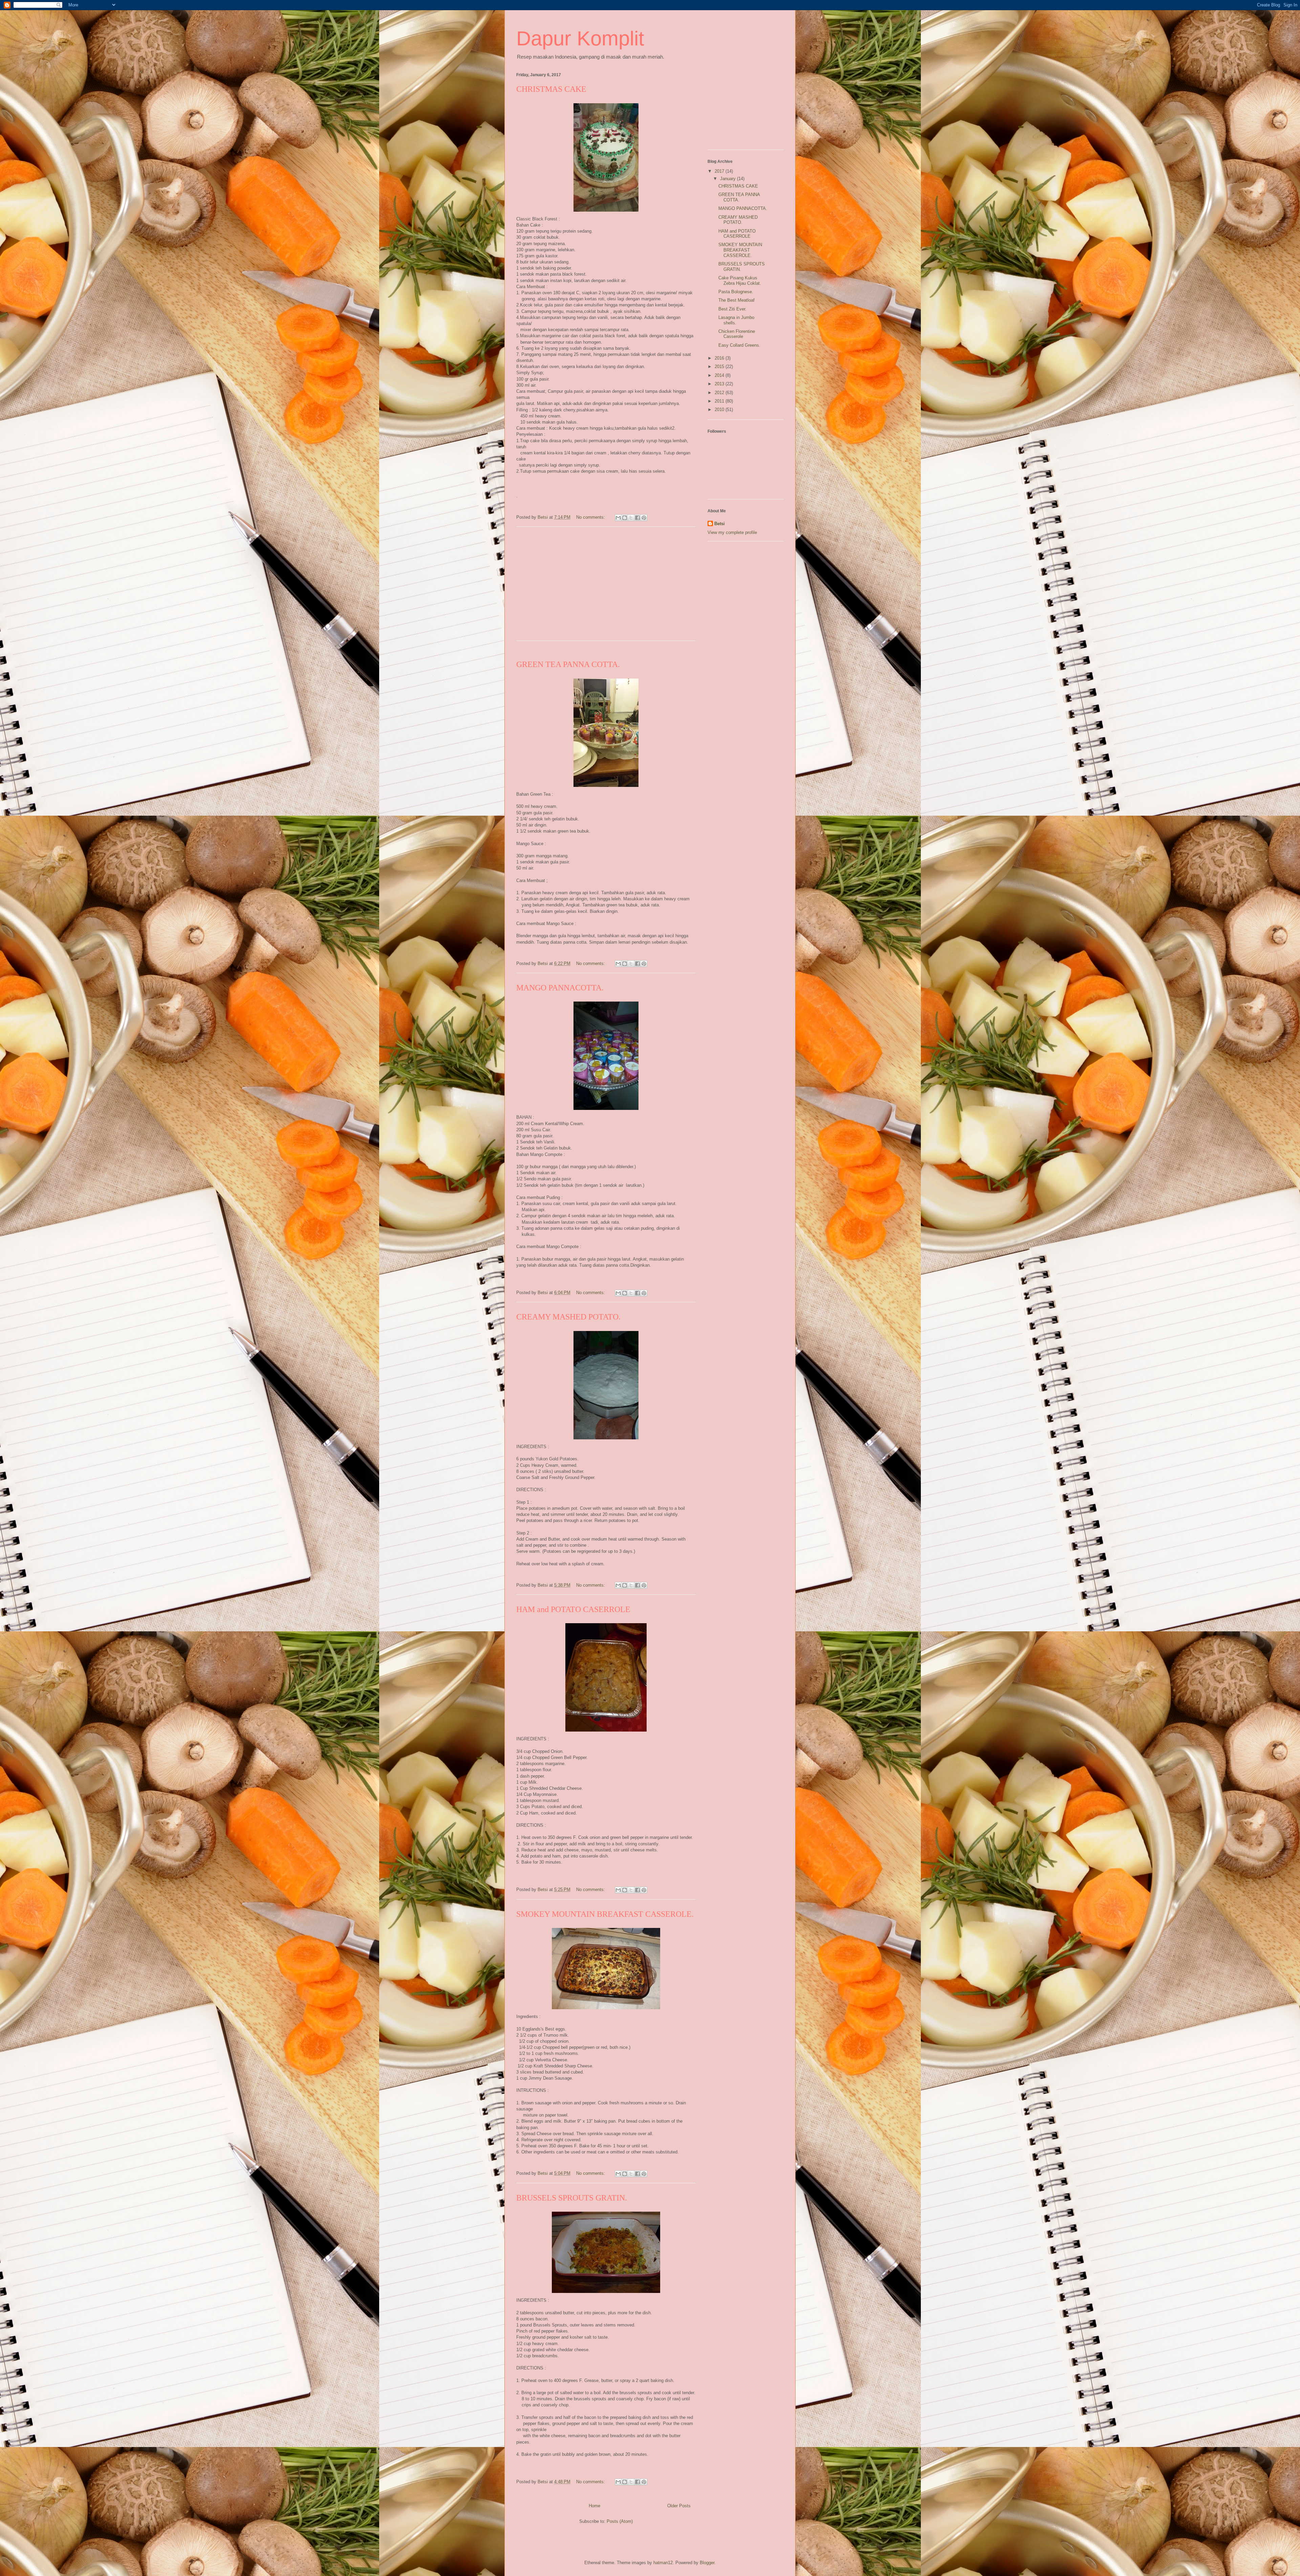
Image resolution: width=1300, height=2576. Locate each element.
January (729, 179)
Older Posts (679, 2506)
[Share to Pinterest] (644, 518)
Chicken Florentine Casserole (737, 334)
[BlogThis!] (625, 518)
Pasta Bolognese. (736, 292)
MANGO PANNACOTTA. (560, 988)
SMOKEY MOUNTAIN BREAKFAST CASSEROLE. (605, 1914)
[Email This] (618, 518)
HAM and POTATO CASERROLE (573, 1609)
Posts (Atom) (620, 2521)
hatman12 (663, 2563)
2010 (720, 410)
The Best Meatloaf (736, 300)
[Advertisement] (606, 588)
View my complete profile (732, 532)
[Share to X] (631, 518)
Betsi (720, 524)
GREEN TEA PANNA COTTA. (568, 664)
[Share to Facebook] (637, 518)
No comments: (591, 517)
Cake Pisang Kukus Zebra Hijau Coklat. (740, 281)
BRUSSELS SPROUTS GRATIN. (572, 2198)
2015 (720, 367)
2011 (720, 401)
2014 (720, 375)
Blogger (707, 2563)
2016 (720, 358)
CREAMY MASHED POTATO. (568, 1317)
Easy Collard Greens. (739, 345)
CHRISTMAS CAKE (551, 89)
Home (594, 2506)
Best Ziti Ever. (732, 309)
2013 (720, 384)
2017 (720, 171)
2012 (720, 393)
